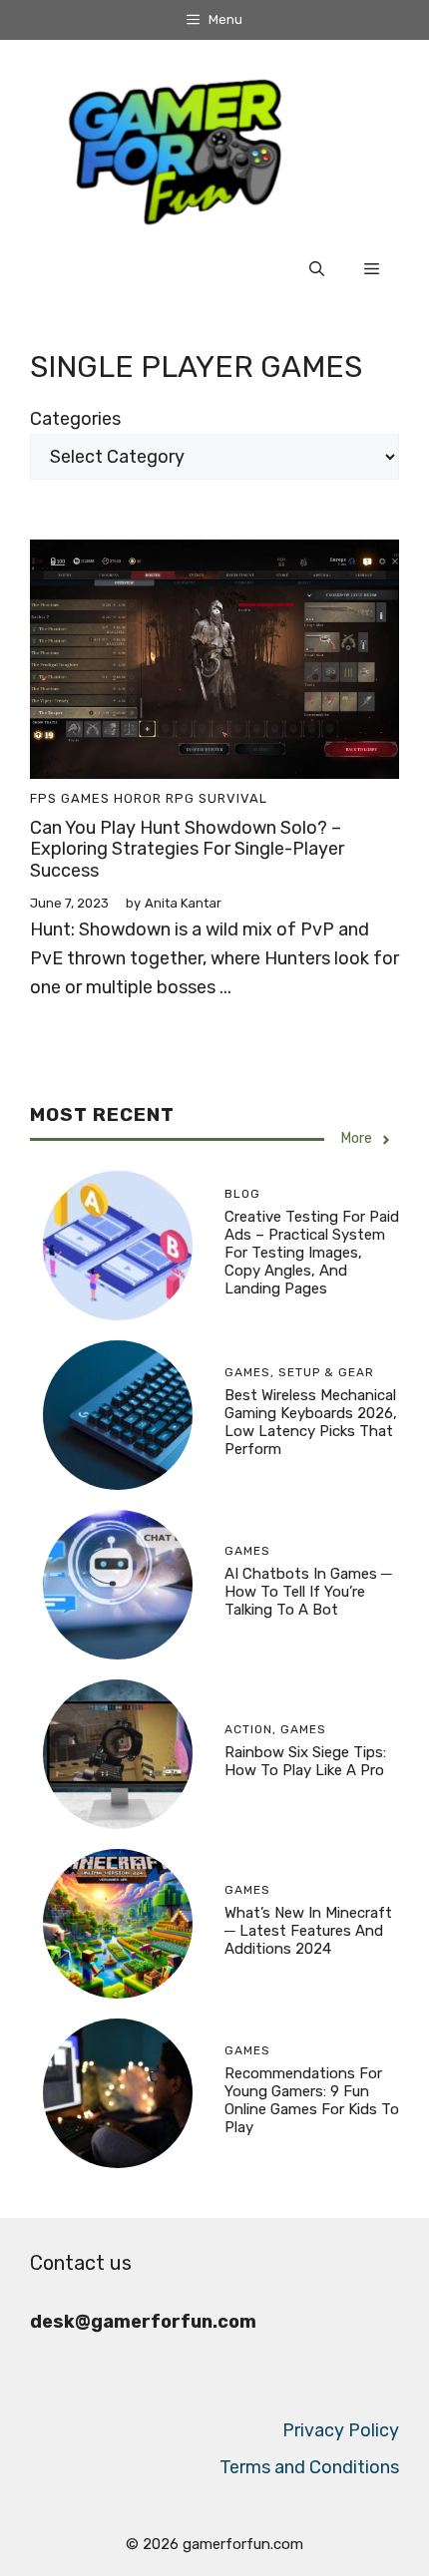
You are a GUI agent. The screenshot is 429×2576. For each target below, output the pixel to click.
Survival (233, 798)
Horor (138, 798)
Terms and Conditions (309, 2467)
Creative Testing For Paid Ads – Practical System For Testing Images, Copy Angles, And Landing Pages (312, 1253)
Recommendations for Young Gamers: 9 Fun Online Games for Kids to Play (312, 2100)
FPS (43, 798)
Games (85, 798)
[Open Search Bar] (317, 269)
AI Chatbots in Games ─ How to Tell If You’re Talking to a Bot (308, 1592)
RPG (180, 798)
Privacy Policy (341, 2430)
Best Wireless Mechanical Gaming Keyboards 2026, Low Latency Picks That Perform (311, 1422)
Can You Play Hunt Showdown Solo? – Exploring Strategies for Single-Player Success (187, 849)
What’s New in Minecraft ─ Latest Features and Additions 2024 (308, 1931)
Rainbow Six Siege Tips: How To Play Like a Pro (305, 1761)
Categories (75, 419)
